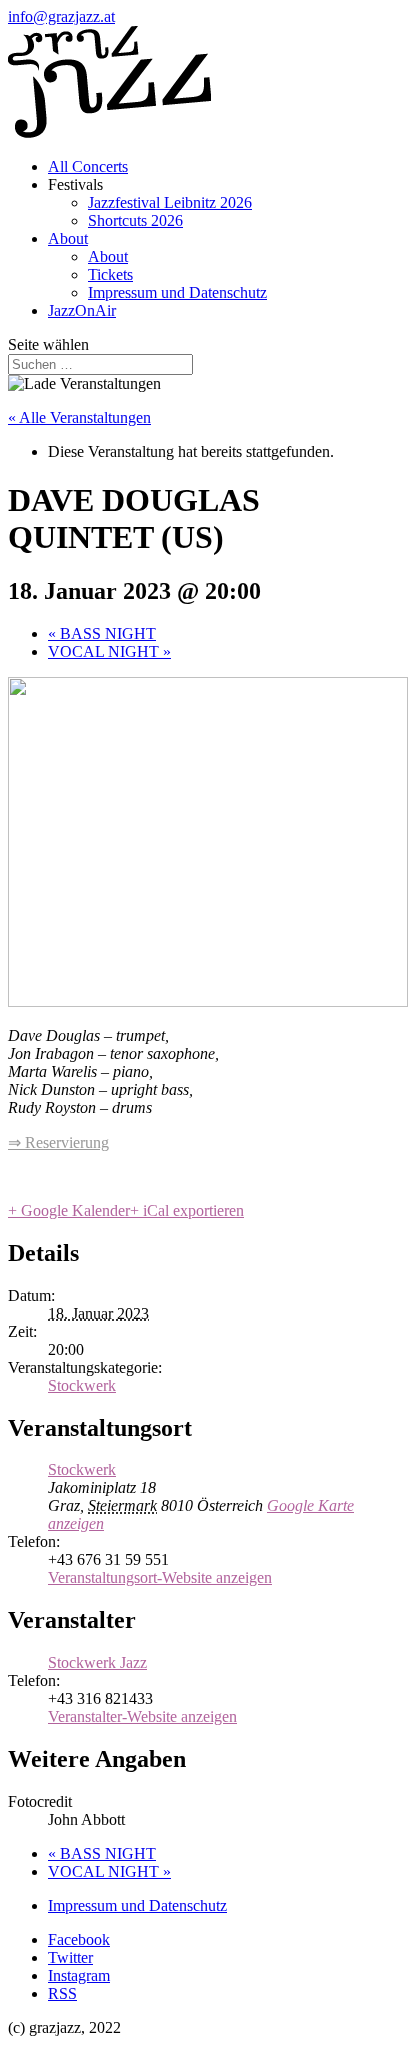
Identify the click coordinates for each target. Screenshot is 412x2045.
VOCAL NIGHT (109, 651)
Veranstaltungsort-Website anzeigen (160, 1577)
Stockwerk (82, 1385)
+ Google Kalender (69, 1210)
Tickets (110, 274)
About (68, 238)
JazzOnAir (82, 310)
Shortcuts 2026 (135, 220)
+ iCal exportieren (187, 1210)
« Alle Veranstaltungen (79, 417)
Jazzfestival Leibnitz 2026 (170, 202)
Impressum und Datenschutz (177, 292)
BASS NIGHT (102, 633)
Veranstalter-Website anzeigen (142, 1716)
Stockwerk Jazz (97, 1662)
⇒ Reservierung (58, 1142)
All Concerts (88, 166)
